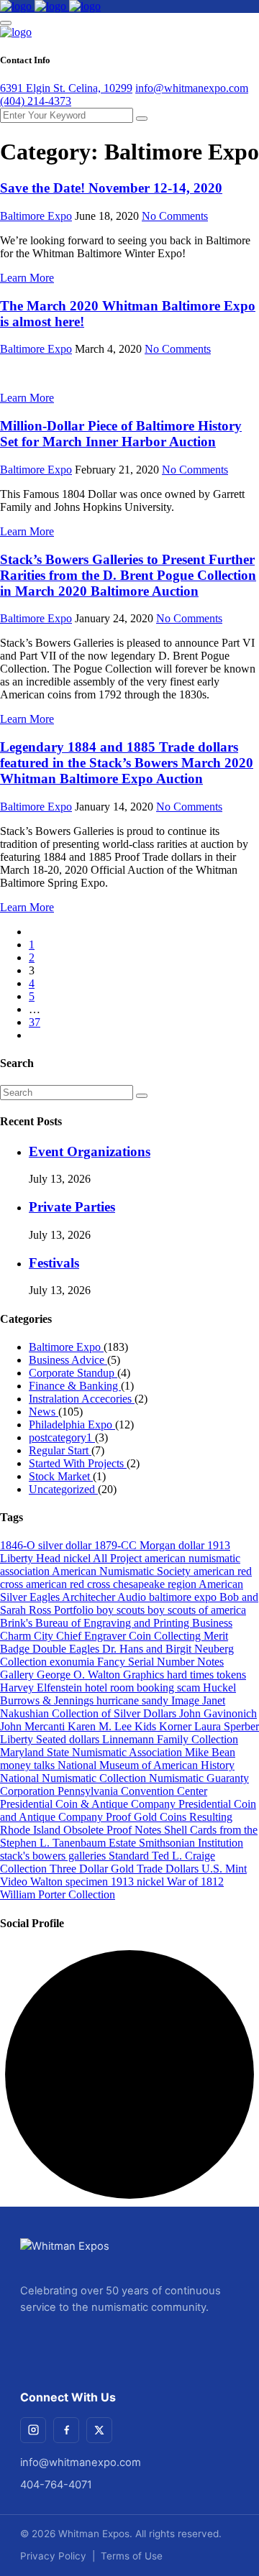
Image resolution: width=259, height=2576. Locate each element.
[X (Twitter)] (99, 2430)
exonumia (73, 1662)
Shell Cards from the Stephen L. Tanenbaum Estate (129, 1836)
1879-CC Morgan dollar (151, 1545)
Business (212, 1623)
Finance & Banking (75, 1386)
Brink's (18, 1623)
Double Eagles (67, 1649)
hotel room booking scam (144, 1688)
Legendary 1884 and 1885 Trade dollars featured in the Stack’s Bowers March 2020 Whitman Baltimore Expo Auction (127, 763)
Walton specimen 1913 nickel (99, 1882)
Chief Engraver (92, 1636)
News (44, 1412)
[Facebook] (66, 2430)
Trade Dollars (169, 1869)
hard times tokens (206, 1675)
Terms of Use (132, 2556)
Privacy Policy (53, 2556)
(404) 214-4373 (36, 101)
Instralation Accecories (82, 1399)
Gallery (18, 1675)
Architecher (90, 1597)
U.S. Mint (224, 1869)
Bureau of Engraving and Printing (114, 1623)
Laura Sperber (227, 1726)
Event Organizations (90, 1151)
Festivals (54, 1263)
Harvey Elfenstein (42, 1688)
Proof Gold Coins (147, 1817)
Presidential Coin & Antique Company (89, 1804)
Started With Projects (78, 1463)
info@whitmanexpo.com (192, 88)
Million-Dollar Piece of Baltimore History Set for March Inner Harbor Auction (121, 434)
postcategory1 (62, 1437)
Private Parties (72, 1207)
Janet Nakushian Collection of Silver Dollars (113, 1707)
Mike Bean (210, 1752)
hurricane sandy (134, 1700)
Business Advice (68, 1360)
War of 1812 (195, 1882)
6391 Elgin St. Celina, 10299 (66, 88)
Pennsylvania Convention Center (132, 1791)
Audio (133, 1597)
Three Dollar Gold (93, 1869)
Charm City (28, 1636)
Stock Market (61, 1476)
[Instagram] (33, 2430)
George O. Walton (80, 1675)
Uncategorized (63, 1489)
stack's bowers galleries (54, 1856)
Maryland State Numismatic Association (92, 1752)
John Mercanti (34, 1726)
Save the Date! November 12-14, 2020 (111, 188)
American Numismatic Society (123, 1571)
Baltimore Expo (36, 216)
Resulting (211, 1817)
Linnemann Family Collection (170, 1739)
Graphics (145, 1675)
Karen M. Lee (101, 1726)
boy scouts (122, 1610)
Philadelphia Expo (72, 1425)
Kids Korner (164, 1726)
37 (35, 1022)
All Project (119, 1558)
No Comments (175, 216)
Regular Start (60, 1450)
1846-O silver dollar (47, 1545)
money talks (29, 1765)
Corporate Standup (73, 1373)
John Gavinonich (218, 1713)
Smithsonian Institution (191, 1843)
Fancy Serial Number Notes (160, 1662)
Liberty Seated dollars (51, 1739)
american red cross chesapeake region (112, 1584)
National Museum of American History (146, 1765)
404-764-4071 (56, 2485)
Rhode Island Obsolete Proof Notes (82, 1830)
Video (15, 1882)
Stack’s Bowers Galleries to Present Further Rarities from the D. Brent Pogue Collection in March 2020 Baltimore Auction (128, 575)
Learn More (27, 278)
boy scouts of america (197, 1610)
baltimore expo (184, 1597)
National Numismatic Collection (74, 1778)
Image (187, 1700)
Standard (130, 1856)
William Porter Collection (58, 1894)
